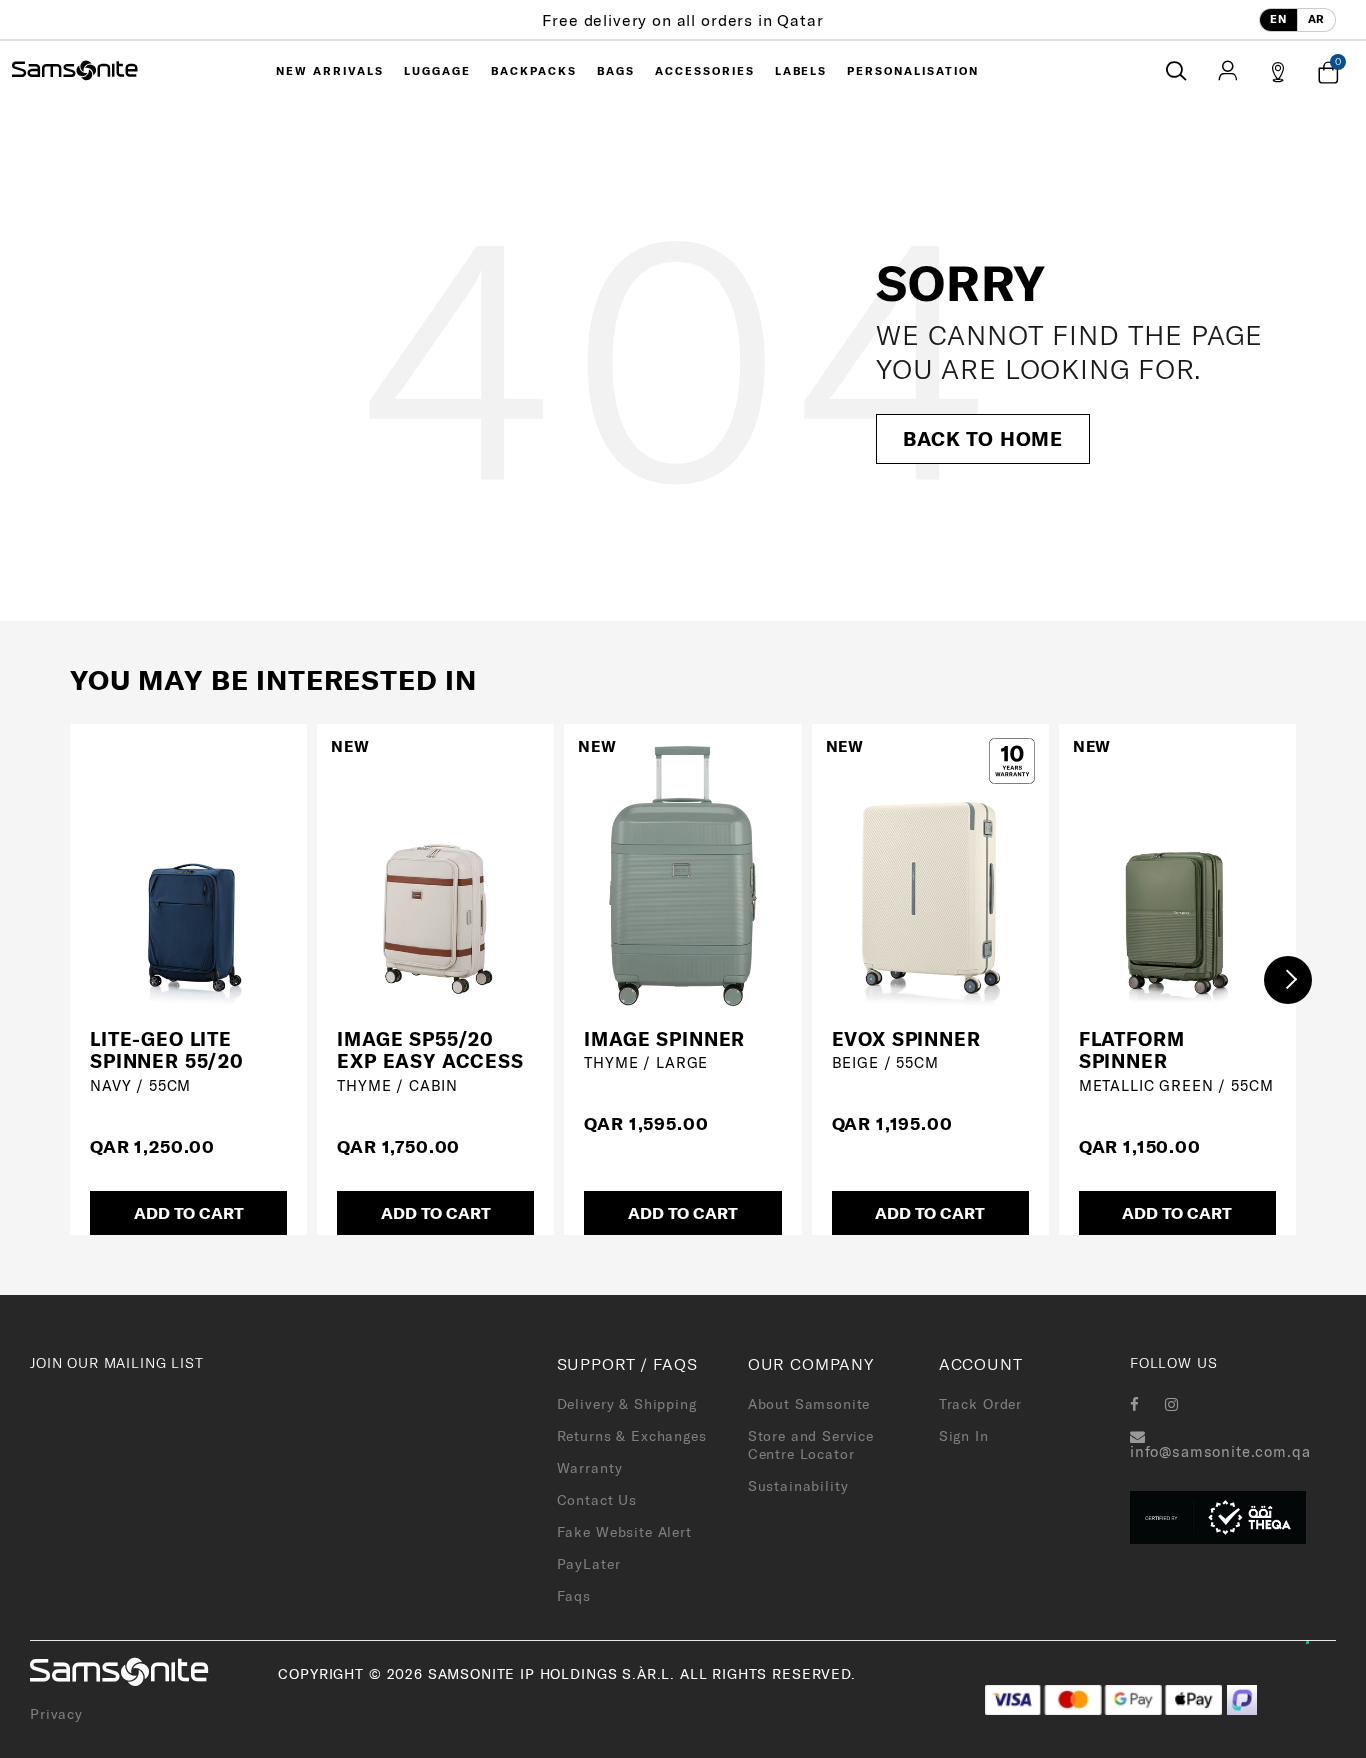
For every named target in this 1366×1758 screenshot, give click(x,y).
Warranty (590, 1468)
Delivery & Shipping (627, 1404)
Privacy (56, 1714)
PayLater (589, 1564)
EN (1278, 19)
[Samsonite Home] (75, 71)
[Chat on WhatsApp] (1319, 1629)
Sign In (964, 1436)
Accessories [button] (705, 71)
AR (1316, 19)
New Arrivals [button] (330, 71)
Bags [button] (616, 71)
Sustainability (798, 1486)
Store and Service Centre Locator (811, 1445)
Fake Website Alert (624, 1532)
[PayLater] (1242, 1698)
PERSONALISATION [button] (913, 71)
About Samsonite (809, 1404)
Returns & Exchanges (632, 1436)
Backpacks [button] (534, 71)
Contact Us (597, 1500)
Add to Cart (189, 1213)
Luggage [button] (437, 71)
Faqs (574, 1596)
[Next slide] (1288, 980)
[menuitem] (330, 71)
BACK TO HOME (983, 438)
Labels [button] (801, 71)
